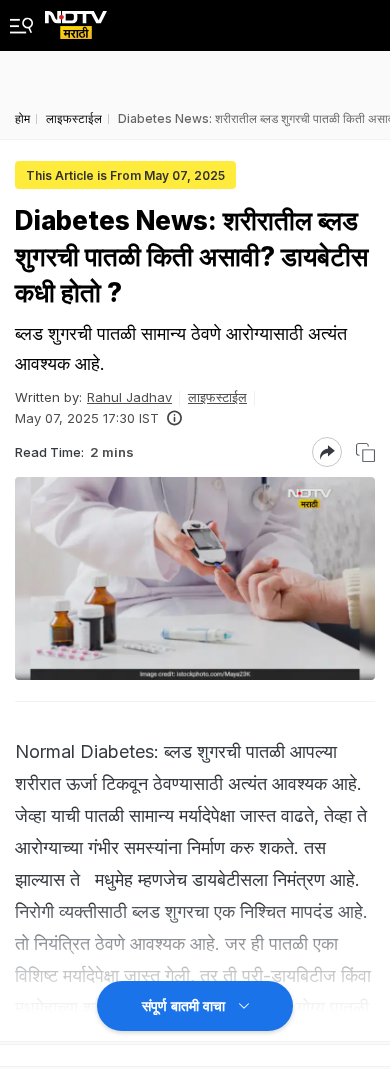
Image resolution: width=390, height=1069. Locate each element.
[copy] (365, 452)
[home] (76, 19)
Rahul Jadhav (129, 397)
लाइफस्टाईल (217, 397)
